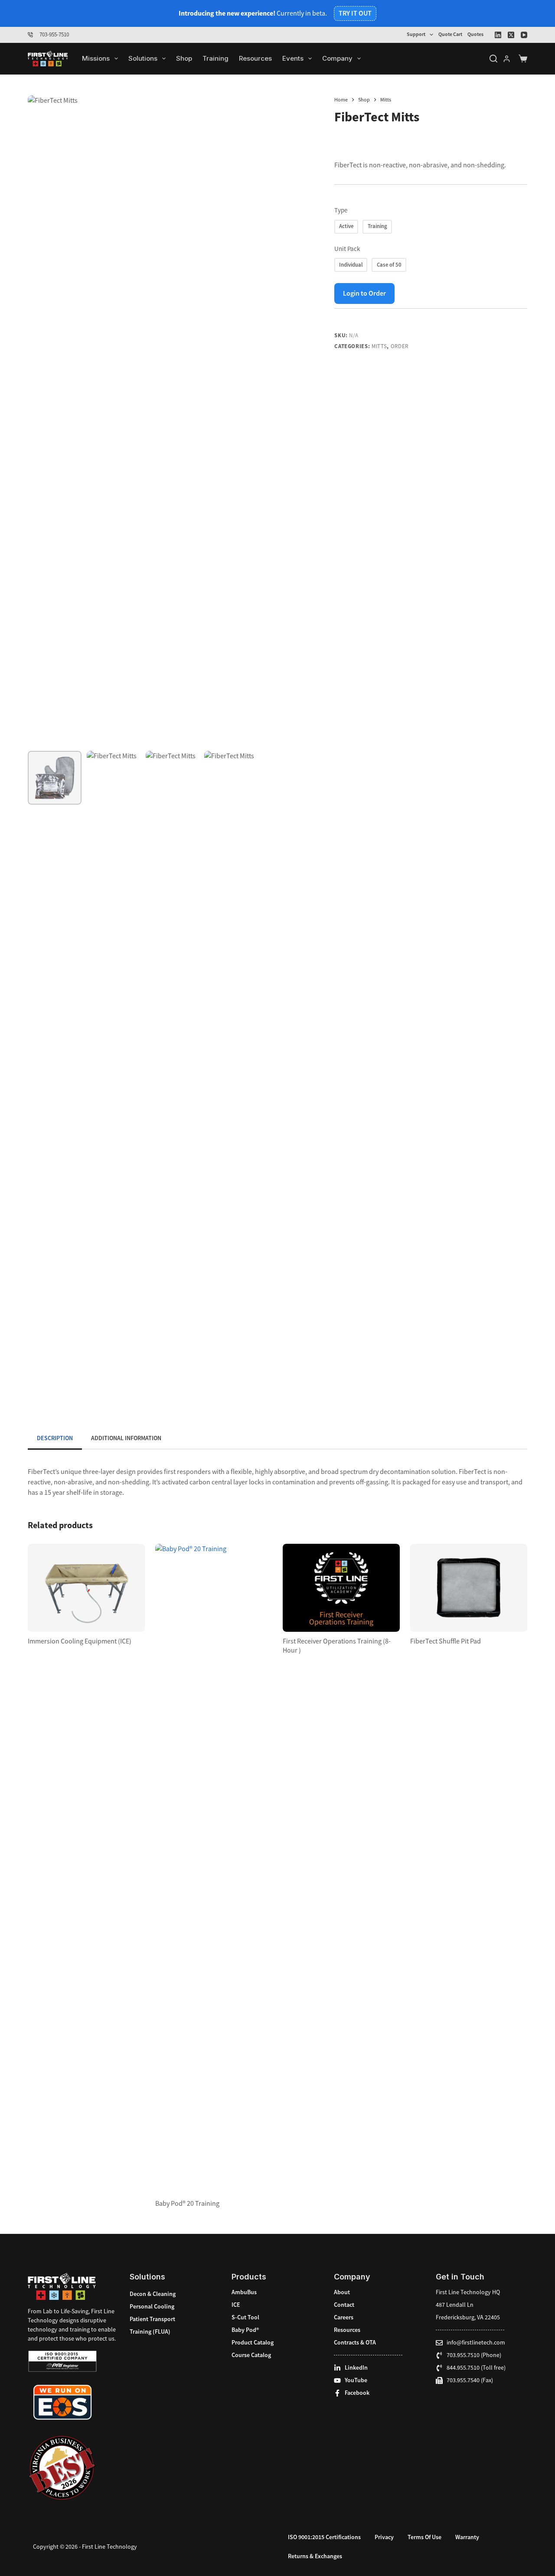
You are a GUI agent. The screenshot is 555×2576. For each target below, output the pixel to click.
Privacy (384, 2537)
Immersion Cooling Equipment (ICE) (80, 1641)
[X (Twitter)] (511, 35)
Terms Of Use (424, 2537)
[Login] (507, 59)
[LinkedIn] (498, 35)
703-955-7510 (54, 34)
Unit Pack (347, 249)
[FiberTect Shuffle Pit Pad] (469, 1588)
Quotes (475, 34)
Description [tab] (55, 1438)
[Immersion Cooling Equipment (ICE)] (86, 1588)
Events (293, 58)
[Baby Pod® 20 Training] (214, 1869)
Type (341, 210)
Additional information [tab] (126, 1438)
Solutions (143, 58)
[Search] (493, 59)
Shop (184, 58)
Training (215, 58)
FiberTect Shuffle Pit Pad (446, 1641)
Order (400, 346)
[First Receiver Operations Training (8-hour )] (341, 1588)
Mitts (379, 346)
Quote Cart (450, 34)
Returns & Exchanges (315, 2556)
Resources (255, 58)
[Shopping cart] (523, 59)
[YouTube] (524, 35)
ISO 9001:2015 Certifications (324, 2537)
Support (416, 34)
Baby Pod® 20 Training (187, 2204)
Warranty (467, 2537)
